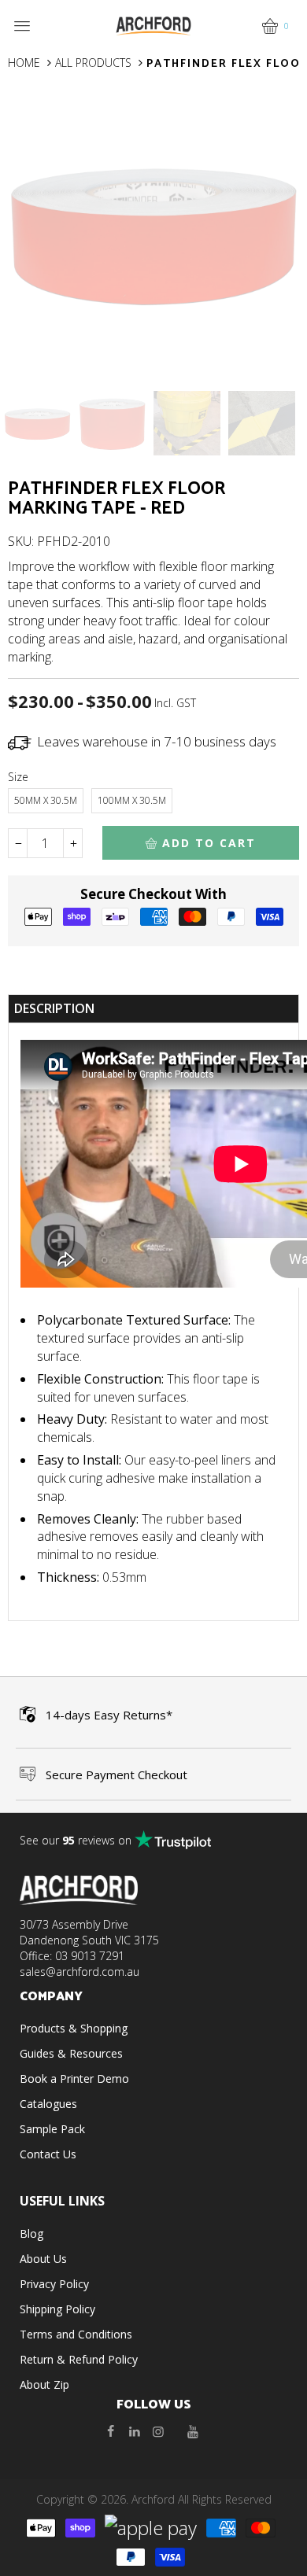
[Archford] (153, 25)
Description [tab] (54, 1008)
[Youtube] (193, 2431)
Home (24, 63)
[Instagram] (158, 2431)
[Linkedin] (135, 2431)
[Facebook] (111, 2431)
